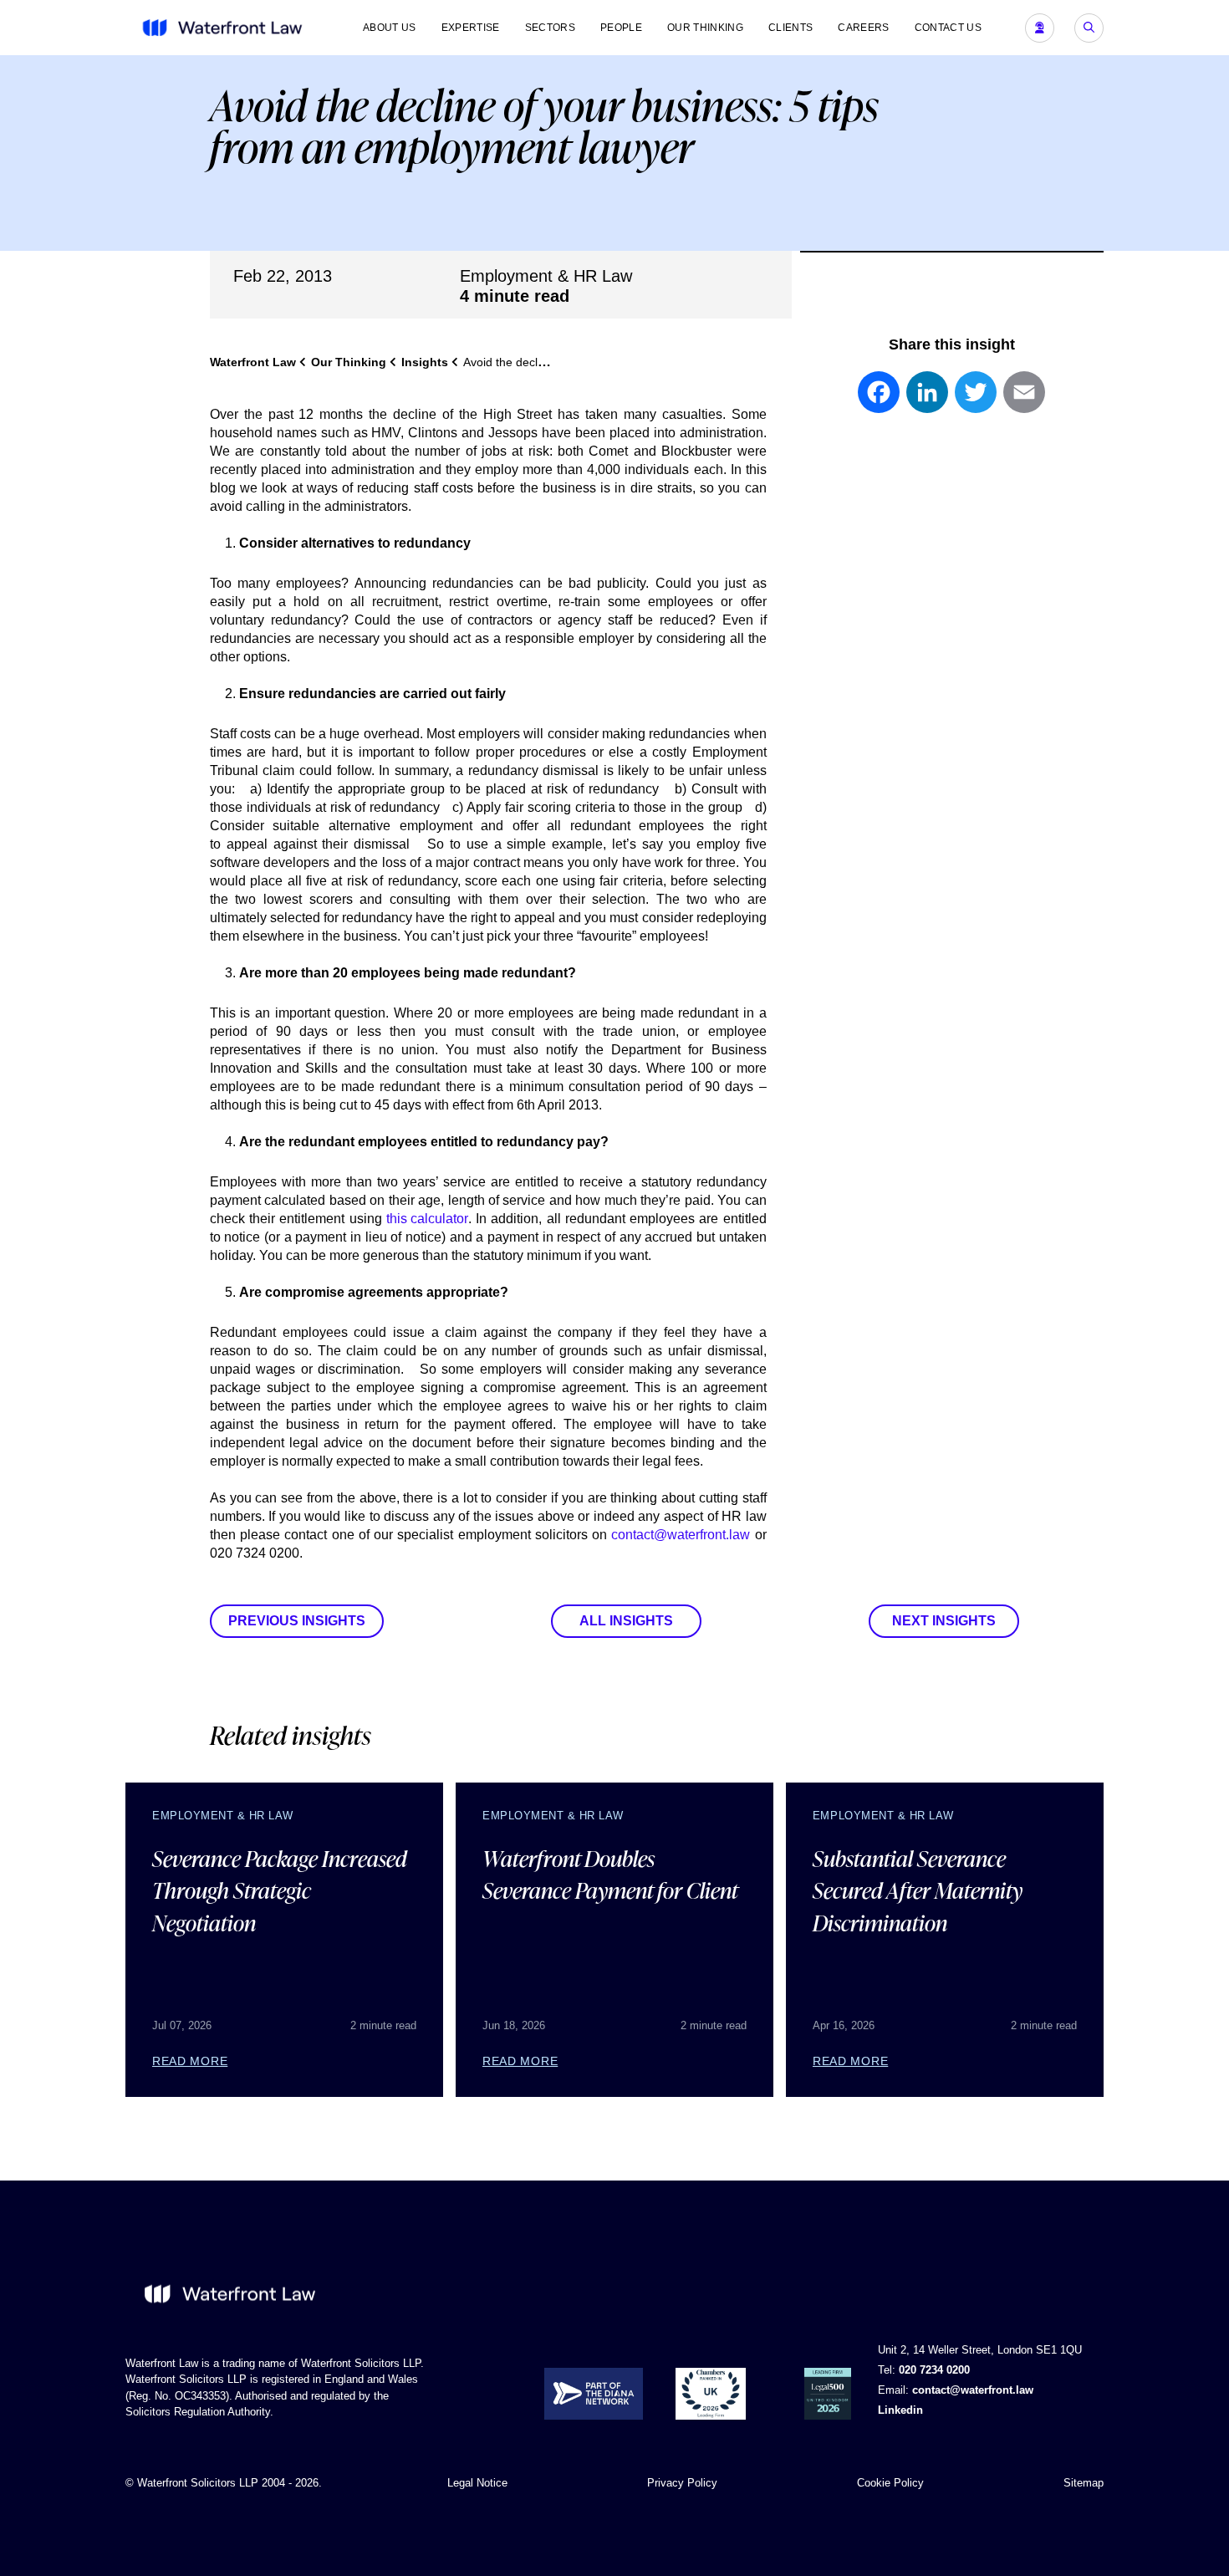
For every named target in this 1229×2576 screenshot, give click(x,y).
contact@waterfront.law (681, 1535)
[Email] (1024, 400)
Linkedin (900, 2410)
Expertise (471, 28)
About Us (390, 28)
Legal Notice (477, 2483)
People (621, 28)
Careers (863, 28)
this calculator (427, 1219)
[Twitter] (976, 400)
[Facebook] (879, 400)
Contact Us (948, 28)
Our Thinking (705, 28)
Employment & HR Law (546, 276)
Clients (790, 28)
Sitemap (1084, 2483)
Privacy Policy (682, 2483)
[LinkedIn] (927, 400)
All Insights (626, 1621)
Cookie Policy (890, 2483)
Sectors (550, 28)
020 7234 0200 (934, 2370)
